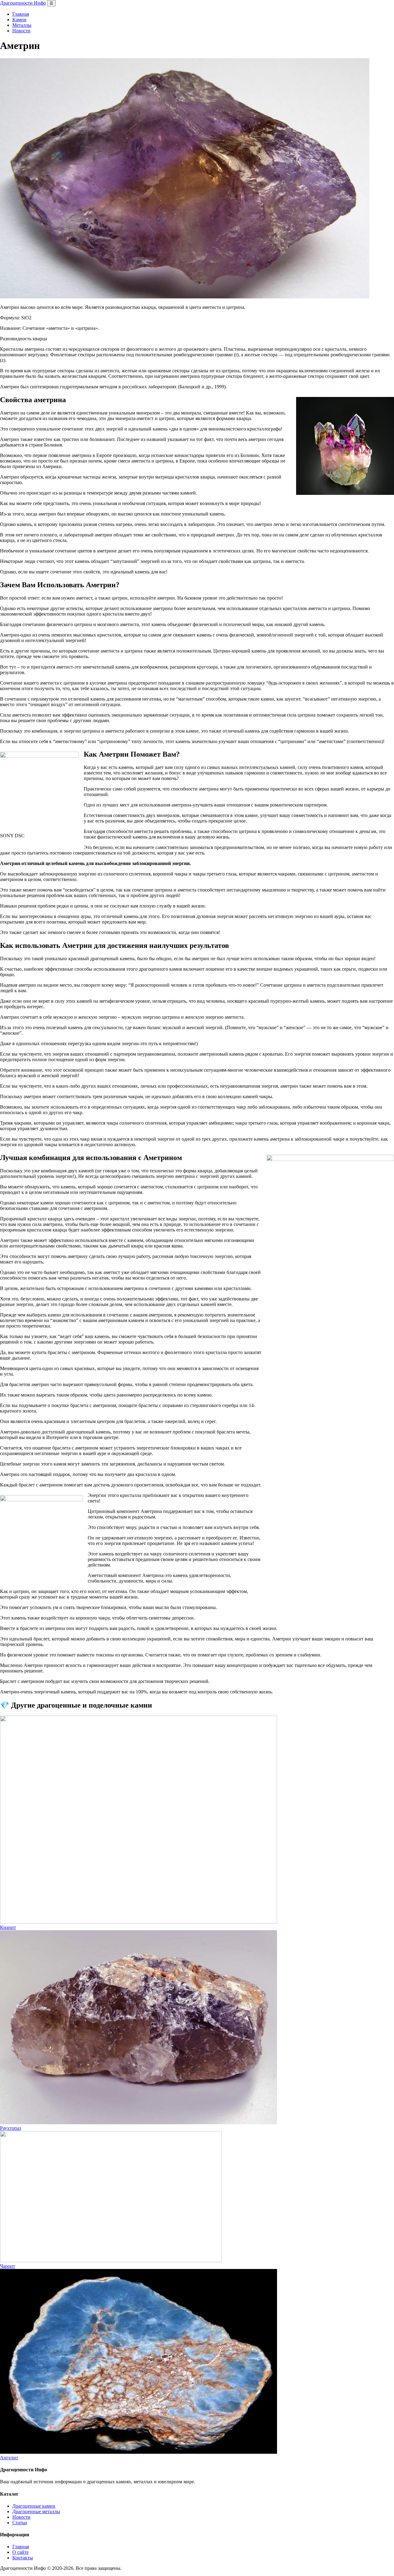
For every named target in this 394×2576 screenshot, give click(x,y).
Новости (21, 31)
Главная (21, 14)
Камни (19, 20)
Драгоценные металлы (36, 2511)
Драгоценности (23, 3)
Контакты (23, 2558)
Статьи (20, 2523)
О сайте (20, 2552)
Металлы (22, 25)
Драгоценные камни (34, 2506)
